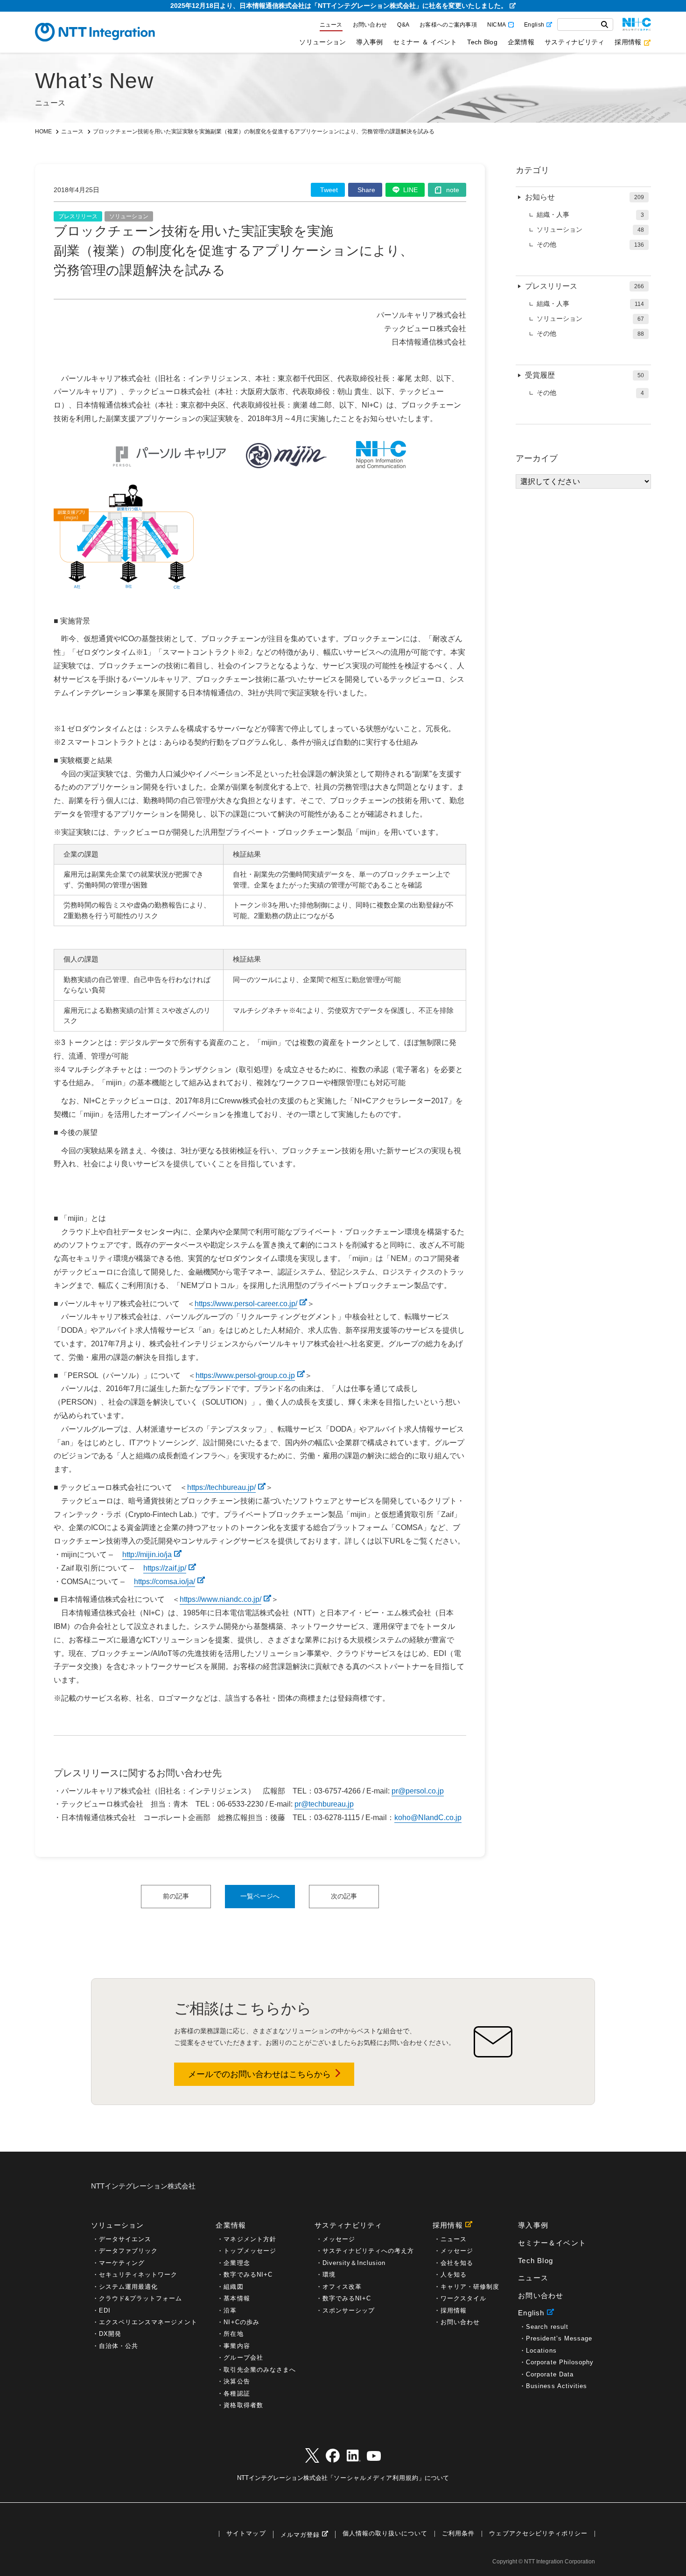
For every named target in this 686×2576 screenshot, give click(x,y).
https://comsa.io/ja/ (164, 1582)
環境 (329, 2275)
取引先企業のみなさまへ (259, 2370)
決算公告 (237, 2381)
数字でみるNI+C (248, 2275)
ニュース (331, 25)
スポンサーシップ (349, 2310)
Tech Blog (482, 42)
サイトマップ (246, 2534)
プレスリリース (78, 216)
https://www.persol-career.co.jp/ (246, 1304)
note (453, 190)
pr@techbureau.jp (324, 1804)
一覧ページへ (260, 1896)
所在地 (233, 2334)
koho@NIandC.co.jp (428, 1818)
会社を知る (457, 2263)
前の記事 (176, 1896)
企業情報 (521, 42)
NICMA (497, 25)
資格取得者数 (243, 2405)
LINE (410, 190)
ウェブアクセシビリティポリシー (538, 2534)
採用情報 (628, 42)
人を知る (454, 2275)
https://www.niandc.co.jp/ (220, 1599)
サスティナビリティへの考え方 (368, 2251)
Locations (541, 2351)
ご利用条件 (458, 2534)
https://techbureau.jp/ (221, 1487)
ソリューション (322, 42)
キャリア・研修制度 (470, 2287)
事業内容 (237, 2346)
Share (366, 190)
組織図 (233, 2287)
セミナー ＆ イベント (425, 42)
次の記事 (344, 1896)
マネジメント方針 (250, 2239)
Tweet (329, 190)
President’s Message (559, 2338)
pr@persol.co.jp (418, 1791)
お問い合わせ (370, 25)
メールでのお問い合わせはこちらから (259, 2074)
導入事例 (369, 42)
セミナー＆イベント (552, 2243)
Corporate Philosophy (560, 2362)
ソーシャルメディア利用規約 (376, 2478)
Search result (547, 2327)
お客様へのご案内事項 (448, 25)
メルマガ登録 (300, 2535)
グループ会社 (243, 2358)
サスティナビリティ (574, 42)
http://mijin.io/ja (147, 1555)
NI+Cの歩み (241, 2322)
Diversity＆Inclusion (354, 2263)
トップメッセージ (250, 2251)
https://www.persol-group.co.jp (245, 1375)
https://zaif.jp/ (165, 1568)
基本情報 (237, 2298)
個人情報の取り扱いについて (385, 2534)
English (534, 25)
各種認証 (237, 2393)
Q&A (403, 25)
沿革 (230, 2310)
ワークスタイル (463, 2298)
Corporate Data (550, 2374)
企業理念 (237, 2263)
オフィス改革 (342, 2287)
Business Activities (556, 2386)
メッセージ (339, 2239)
